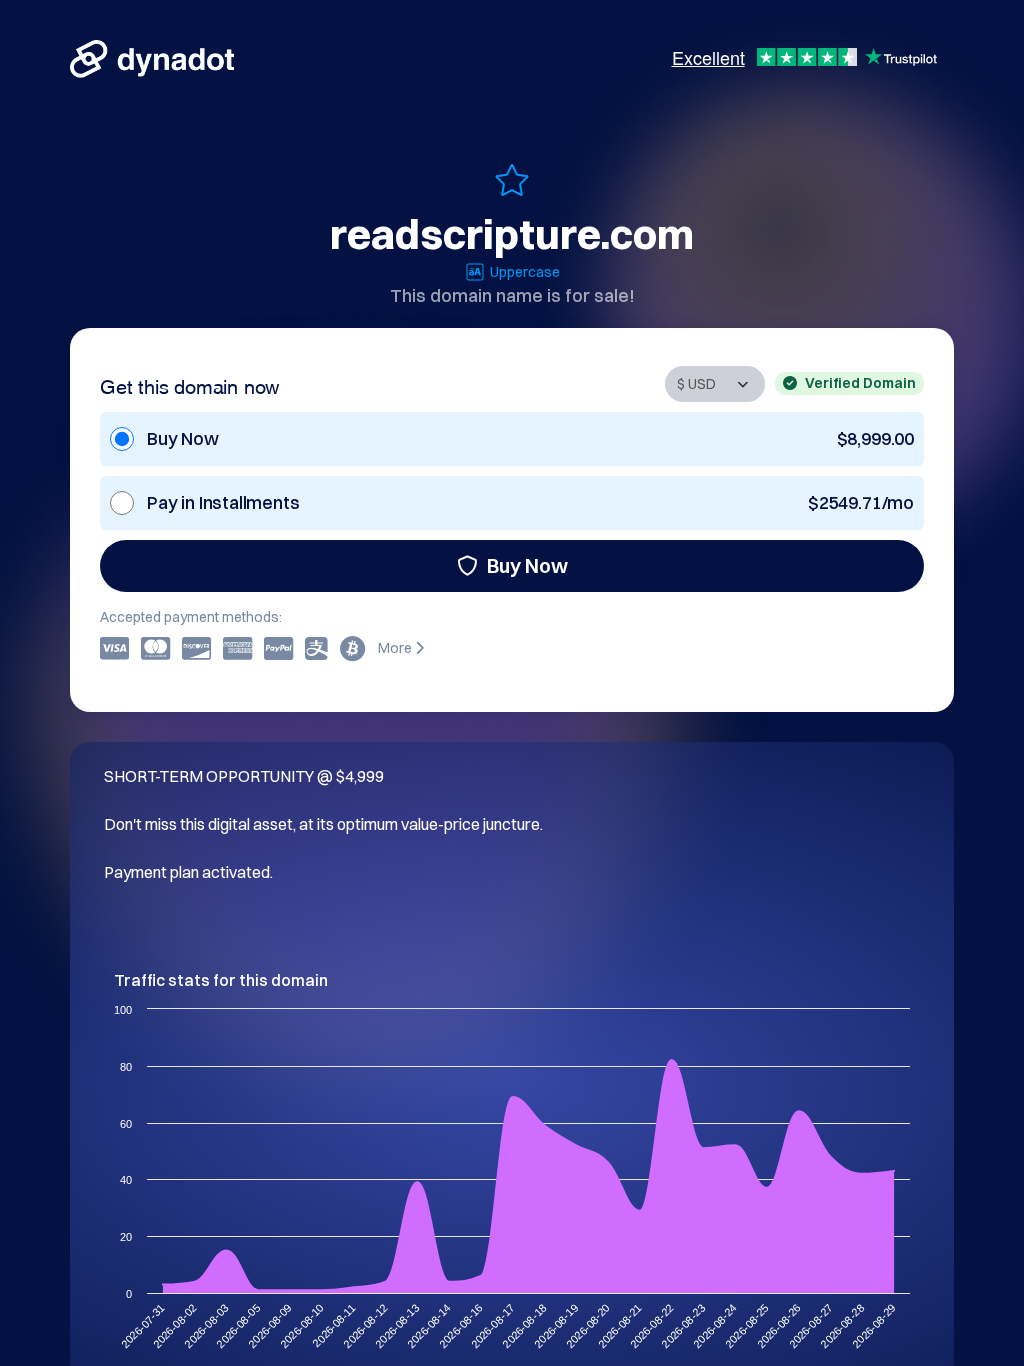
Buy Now (527, 565)
